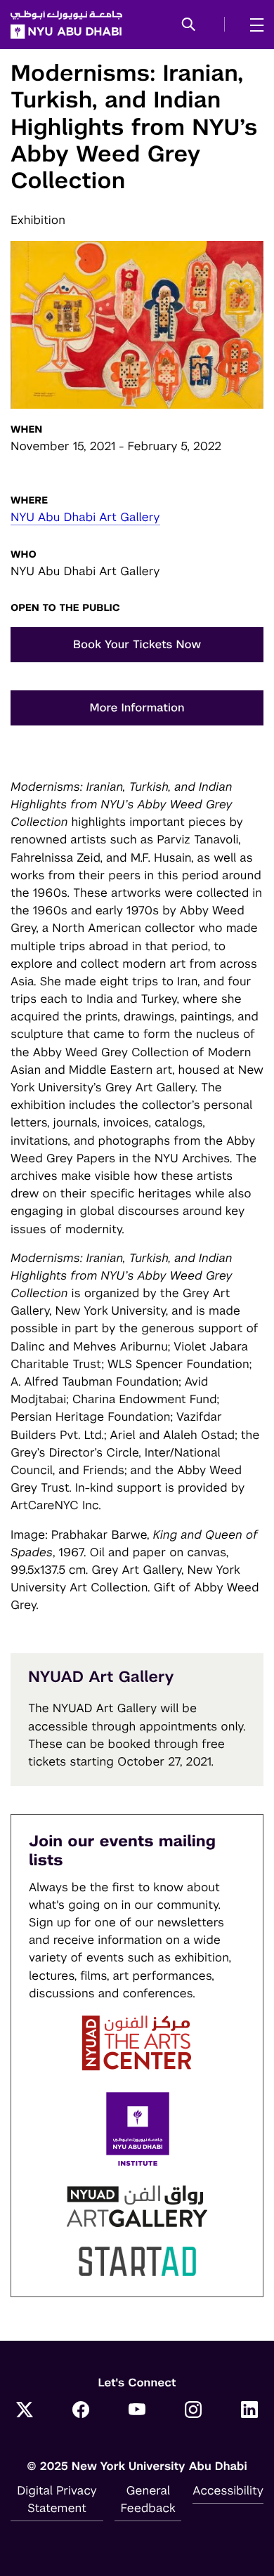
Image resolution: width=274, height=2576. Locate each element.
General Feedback (148, 2499)
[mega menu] (253, 25)
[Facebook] (81, 2411)
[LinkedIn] (249, 2411)
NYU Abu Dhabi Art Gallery (85, 517)
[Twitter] (25, 2411)
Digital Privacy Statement (57, 2499)
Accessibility (228, 2490)
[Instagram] (193, 2411)
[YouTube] (137, 2411)
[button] (189, 25)
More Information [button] (137, 708)
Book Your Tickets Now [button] (137, 644)
